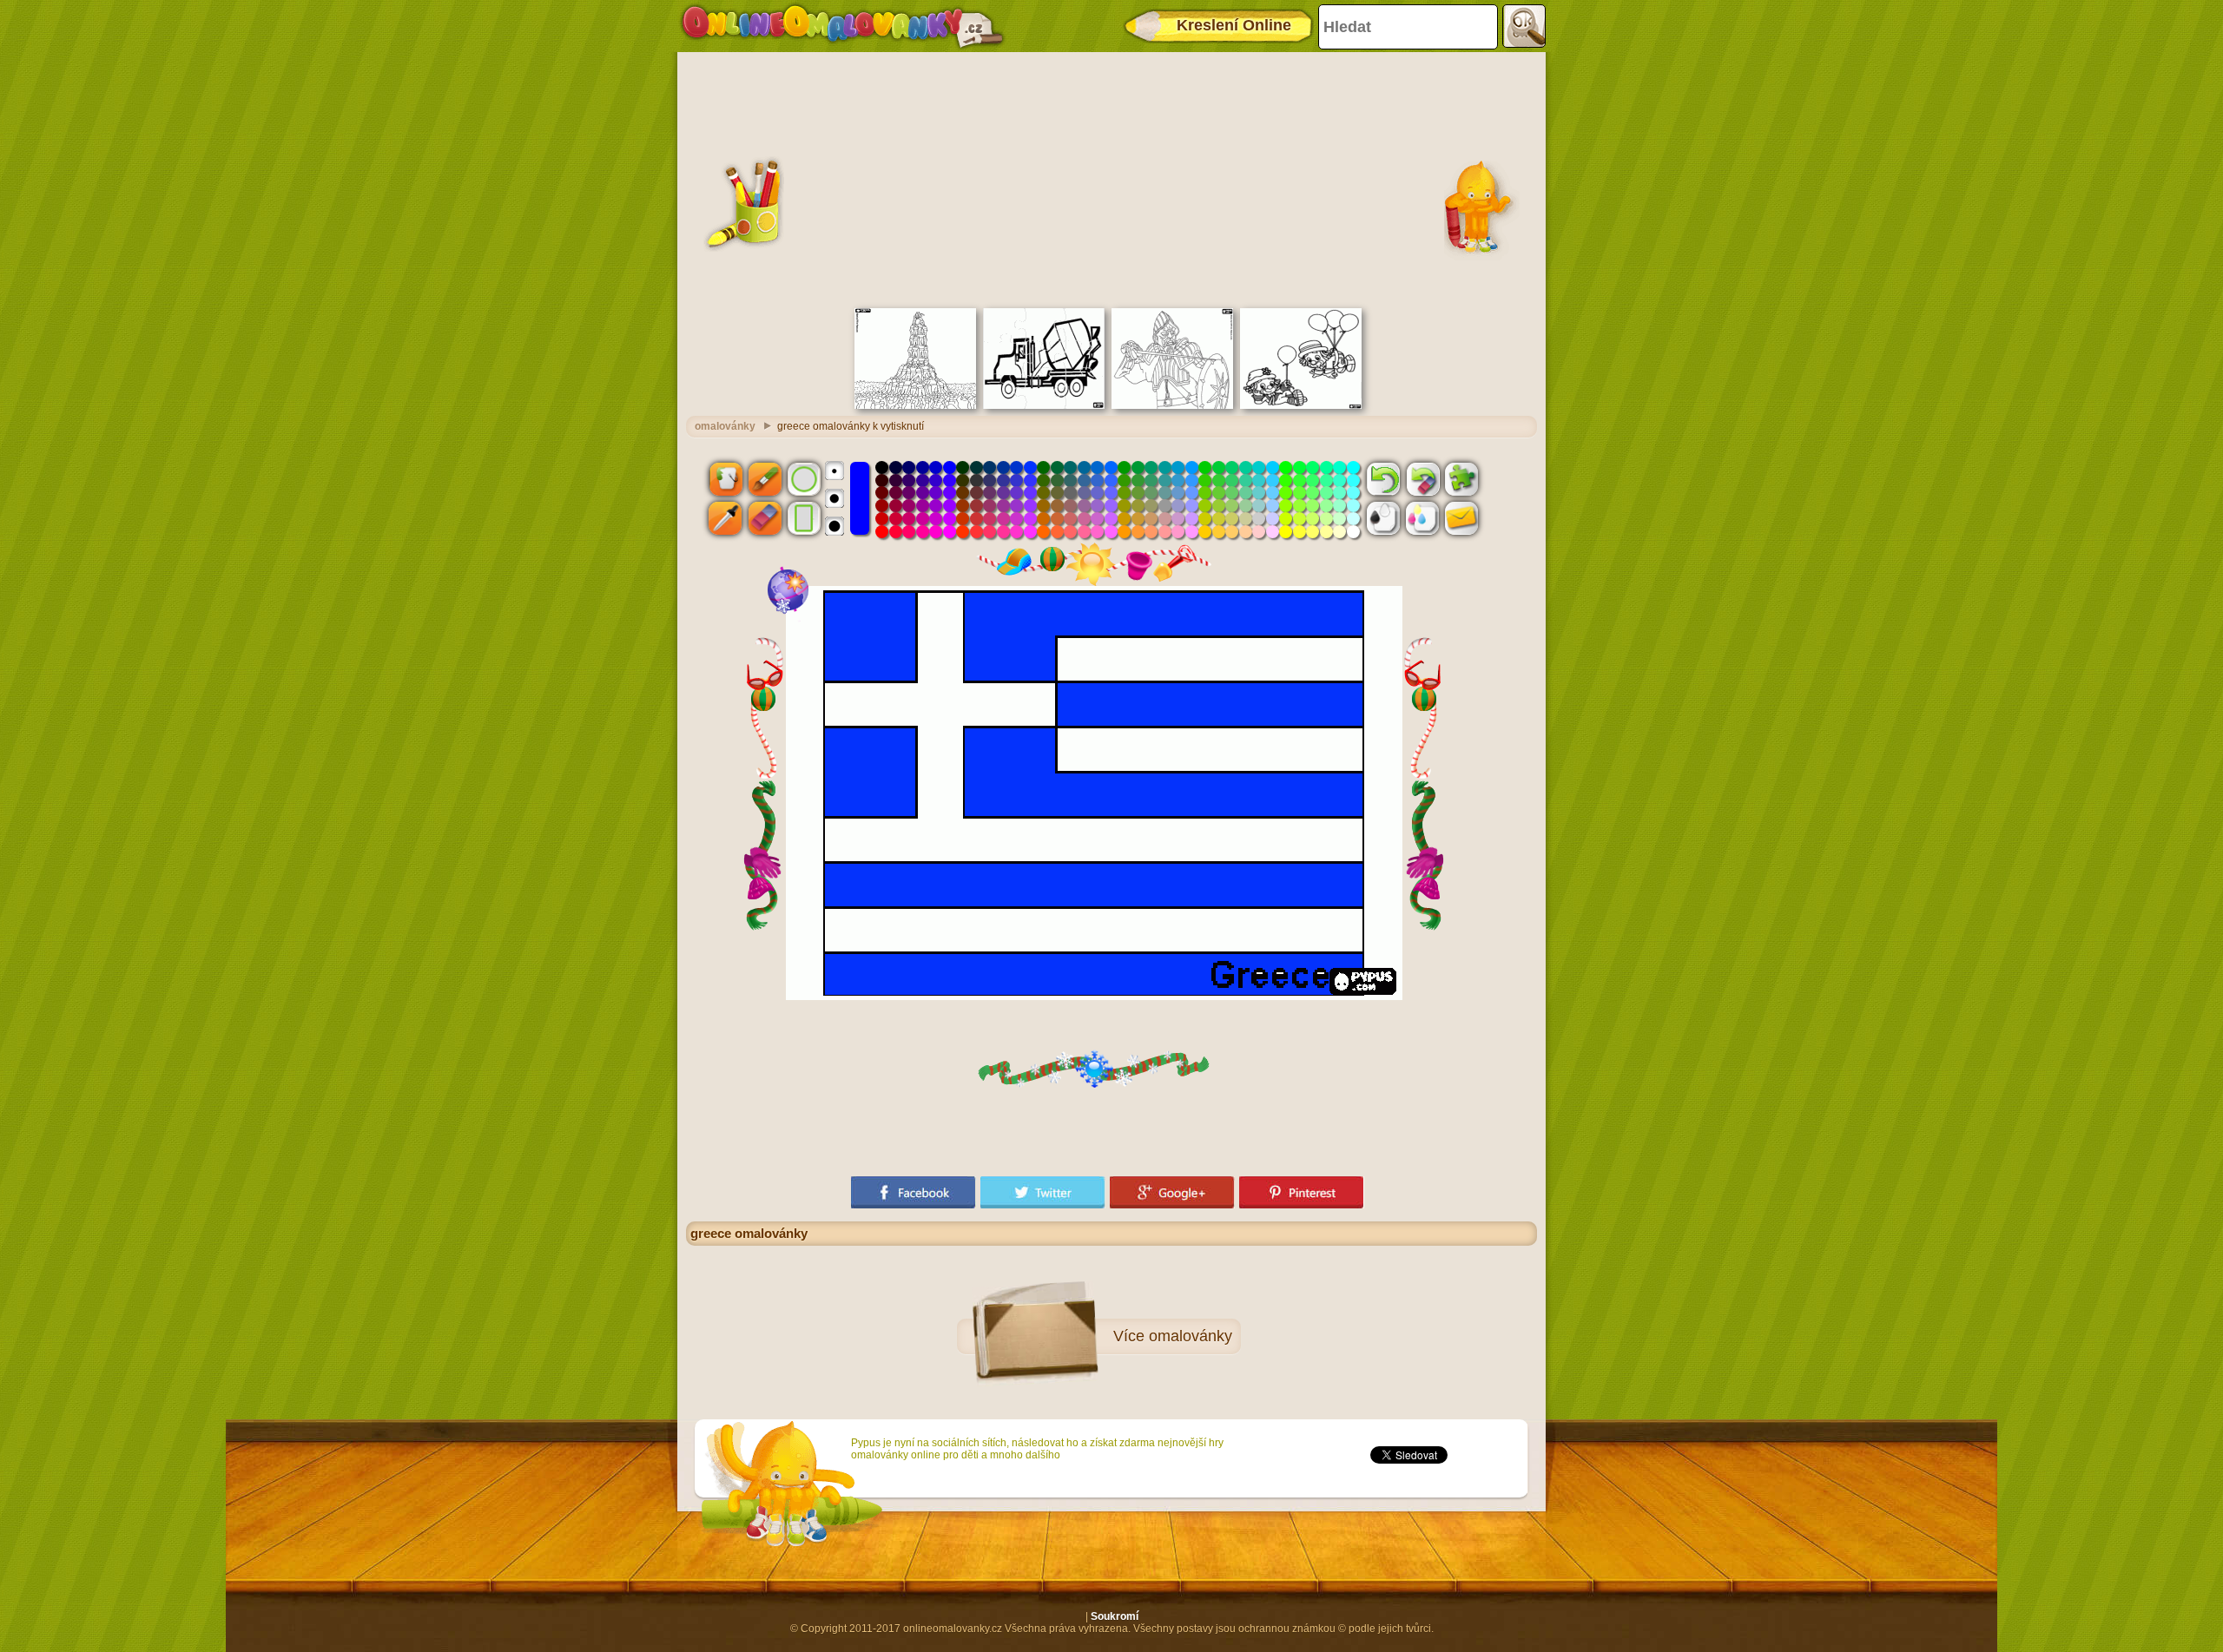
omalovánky (725, 426)
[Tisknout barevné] (1422, 518)
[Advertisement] (1111, 178)
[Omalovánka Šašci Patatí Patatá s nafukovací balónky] (1301, 405)
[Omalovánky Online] (842, 26)
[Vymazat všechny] (1422, 478)
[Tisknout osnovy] (1383, 518)
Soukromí (1115, 1616)
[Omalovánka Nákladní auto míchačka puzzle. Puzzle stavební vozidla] (1044, 405)
